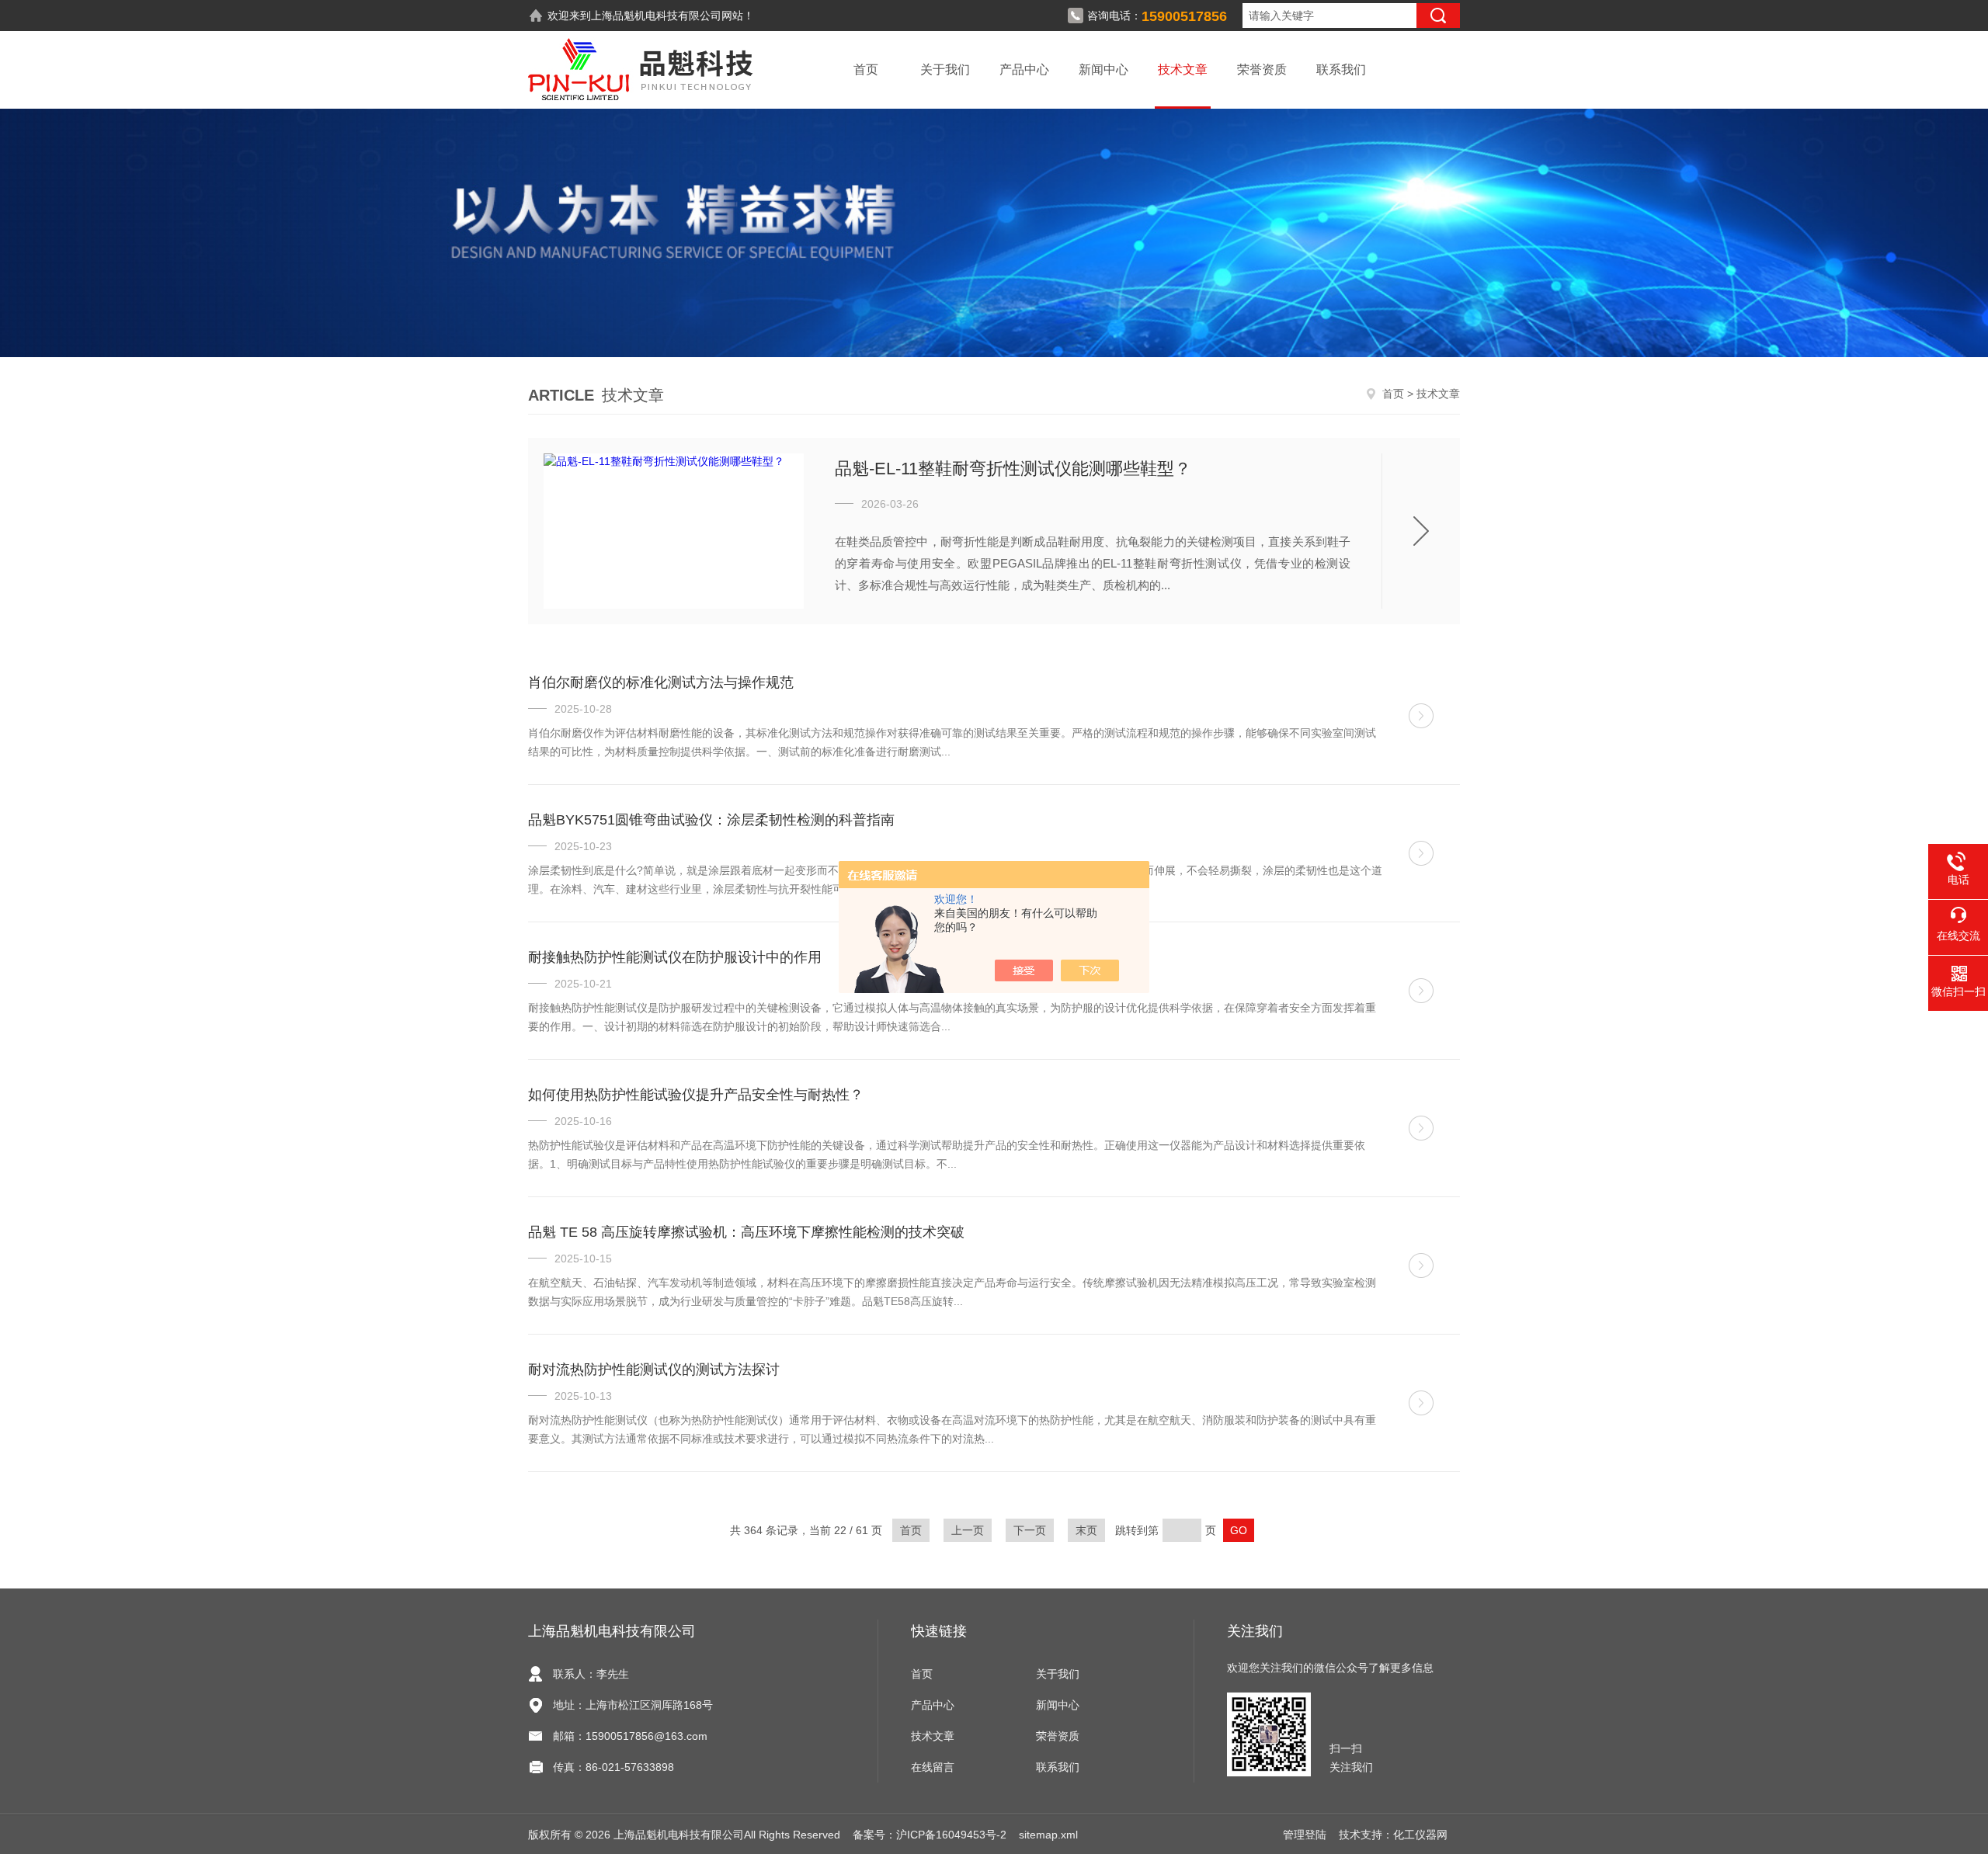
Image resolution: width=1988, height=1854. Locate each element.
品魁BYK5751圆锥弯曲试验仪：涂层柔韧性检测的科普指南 (711, 820)
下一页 (1030, 1530)
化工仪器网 (1420, 1835)
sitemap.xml (1048, 1835)
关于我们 (945, 69)
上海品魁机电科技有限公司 (656, 16)
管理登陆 (1305, 1835)
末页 (1086, 1530)
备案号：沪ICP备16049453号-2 (930, 1835)
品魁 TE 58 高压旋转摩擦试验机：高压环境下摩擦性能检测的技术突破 (746, 1232)
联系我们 (1341, 69)
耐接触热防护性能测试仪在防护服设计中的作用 (675, 957)
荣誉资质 (1262, 69)
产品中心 (1024, 69)
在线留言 (933, 1767)
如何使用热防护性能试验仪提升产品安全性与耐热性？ (696, 1095)
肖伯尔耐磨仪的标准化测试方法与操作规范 (661, 682)
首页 (866, 69)
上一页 (968, 1530)
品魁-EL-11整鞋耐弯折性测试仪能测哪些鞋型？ (1013, 469)
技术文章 (1183, 69)
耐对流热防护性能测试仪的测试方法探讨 (654, 1370)
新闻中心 (1103, 69)
